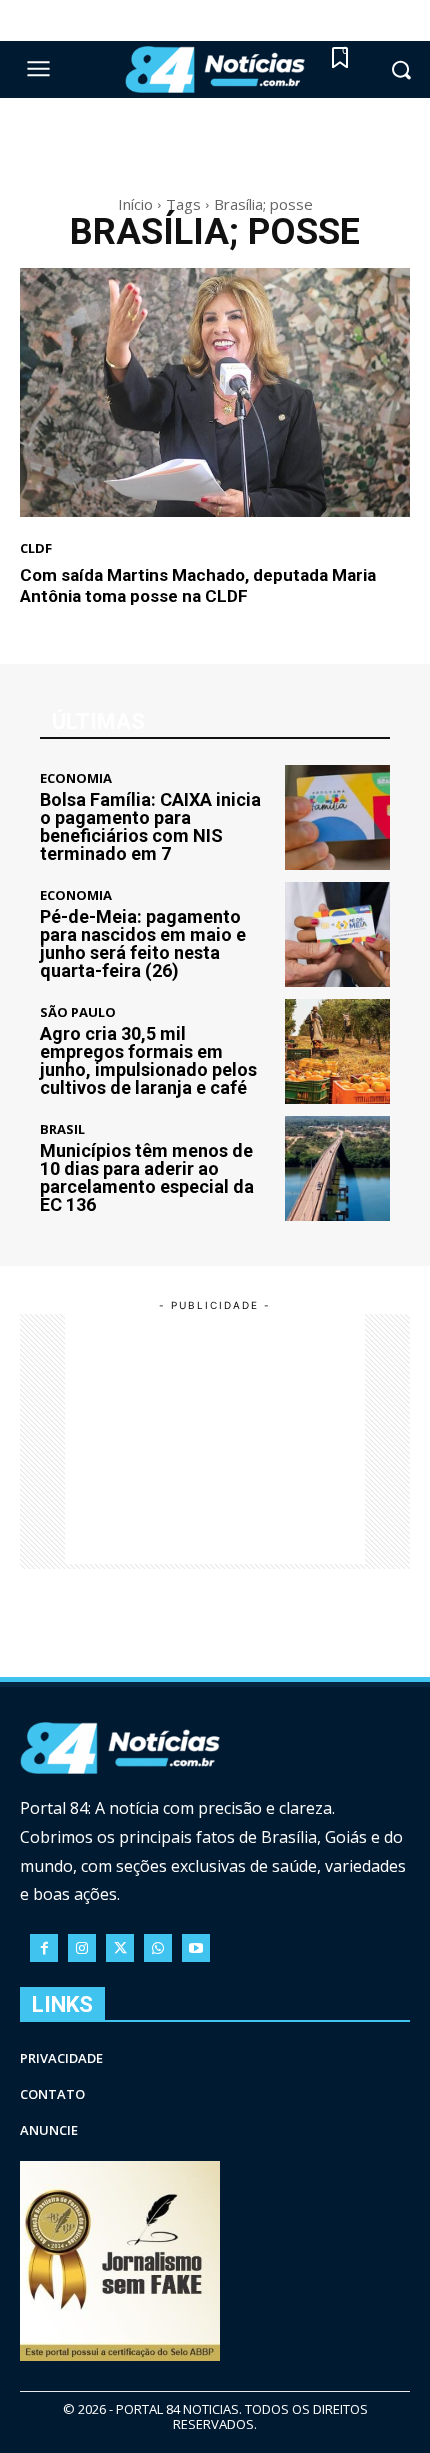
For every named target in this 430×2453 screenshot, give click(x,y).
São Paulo (78, 1012)
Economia (76, 778)
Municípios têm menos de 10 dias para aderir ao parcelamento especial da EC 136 (147, 1177)
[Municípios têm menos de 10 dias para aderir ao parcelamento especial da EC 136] (337, 1168)
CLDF (36, 548)
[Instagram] (82, 1948)
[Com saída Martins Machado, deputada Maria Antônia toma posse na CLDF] (215, 393)
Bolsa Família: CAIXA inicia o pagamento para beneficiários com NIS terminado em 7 (150, 826)
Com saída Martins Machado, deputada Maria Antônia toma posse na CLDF (198, 585)
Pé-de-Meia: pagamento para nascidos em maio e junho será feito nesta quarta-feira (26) (143, 943)
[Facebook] (44, 1948)
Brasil (62, 1129)
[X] (120, 1948)
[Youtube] (196, 1948)
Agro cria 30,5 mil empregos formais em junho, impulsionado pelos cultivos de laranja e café (148, 1060)
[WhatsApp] (158, 1948)
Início (135, 204)
